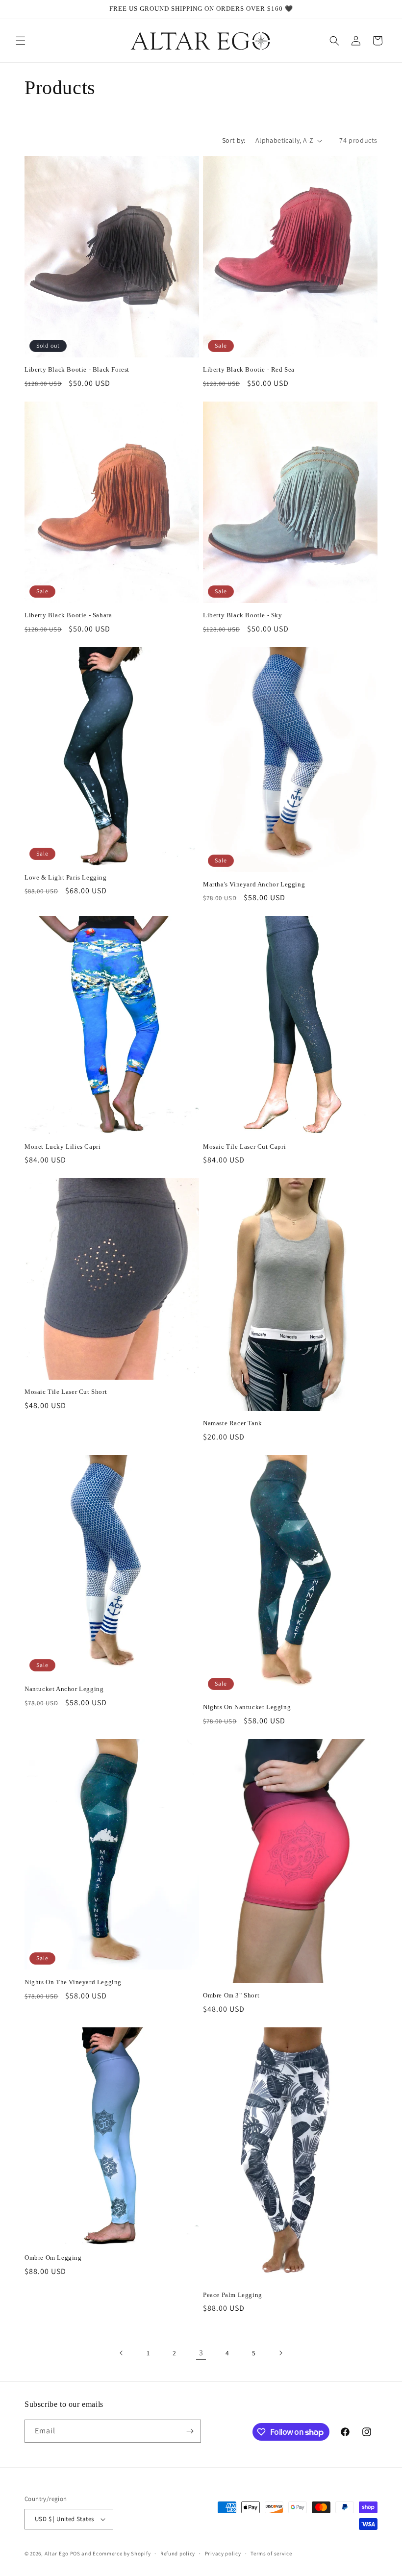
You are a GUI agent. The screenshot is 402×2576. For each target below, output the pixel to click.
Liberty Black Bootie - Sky (243, 615)
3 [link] (201, 2353)
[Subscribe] (190, 2431)
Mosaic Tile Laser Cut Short (66, 1392)
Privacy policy (223, 2553)
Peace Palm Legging (233, 2295)
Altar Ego (57, 2553)
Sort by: (234, 140)
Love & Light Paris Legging (66, 877)
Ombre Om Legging (53, 2258)
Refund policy (178, 2553)
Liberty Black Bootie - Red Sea (249, 369)
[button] (21, 41)
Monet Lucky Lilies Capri (63, 1147)
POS (75, 2553)
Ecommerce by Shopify (122, 2553)
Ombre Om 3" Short (231, 1995)
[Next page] (280, 2353)
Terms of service (271, 2553)
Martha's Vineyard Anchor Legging (254, 884)
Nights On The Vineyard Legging (73, 1982)
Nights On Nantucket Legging (247, 1707)
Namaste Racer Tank (233, 1423)
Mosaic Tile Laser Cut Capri (244, 1147)
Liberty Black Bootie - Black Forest (77, 369)
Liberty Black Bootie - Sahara (68, 615)
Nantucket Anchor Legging (64, 1689)
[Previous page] (122, 2353)
